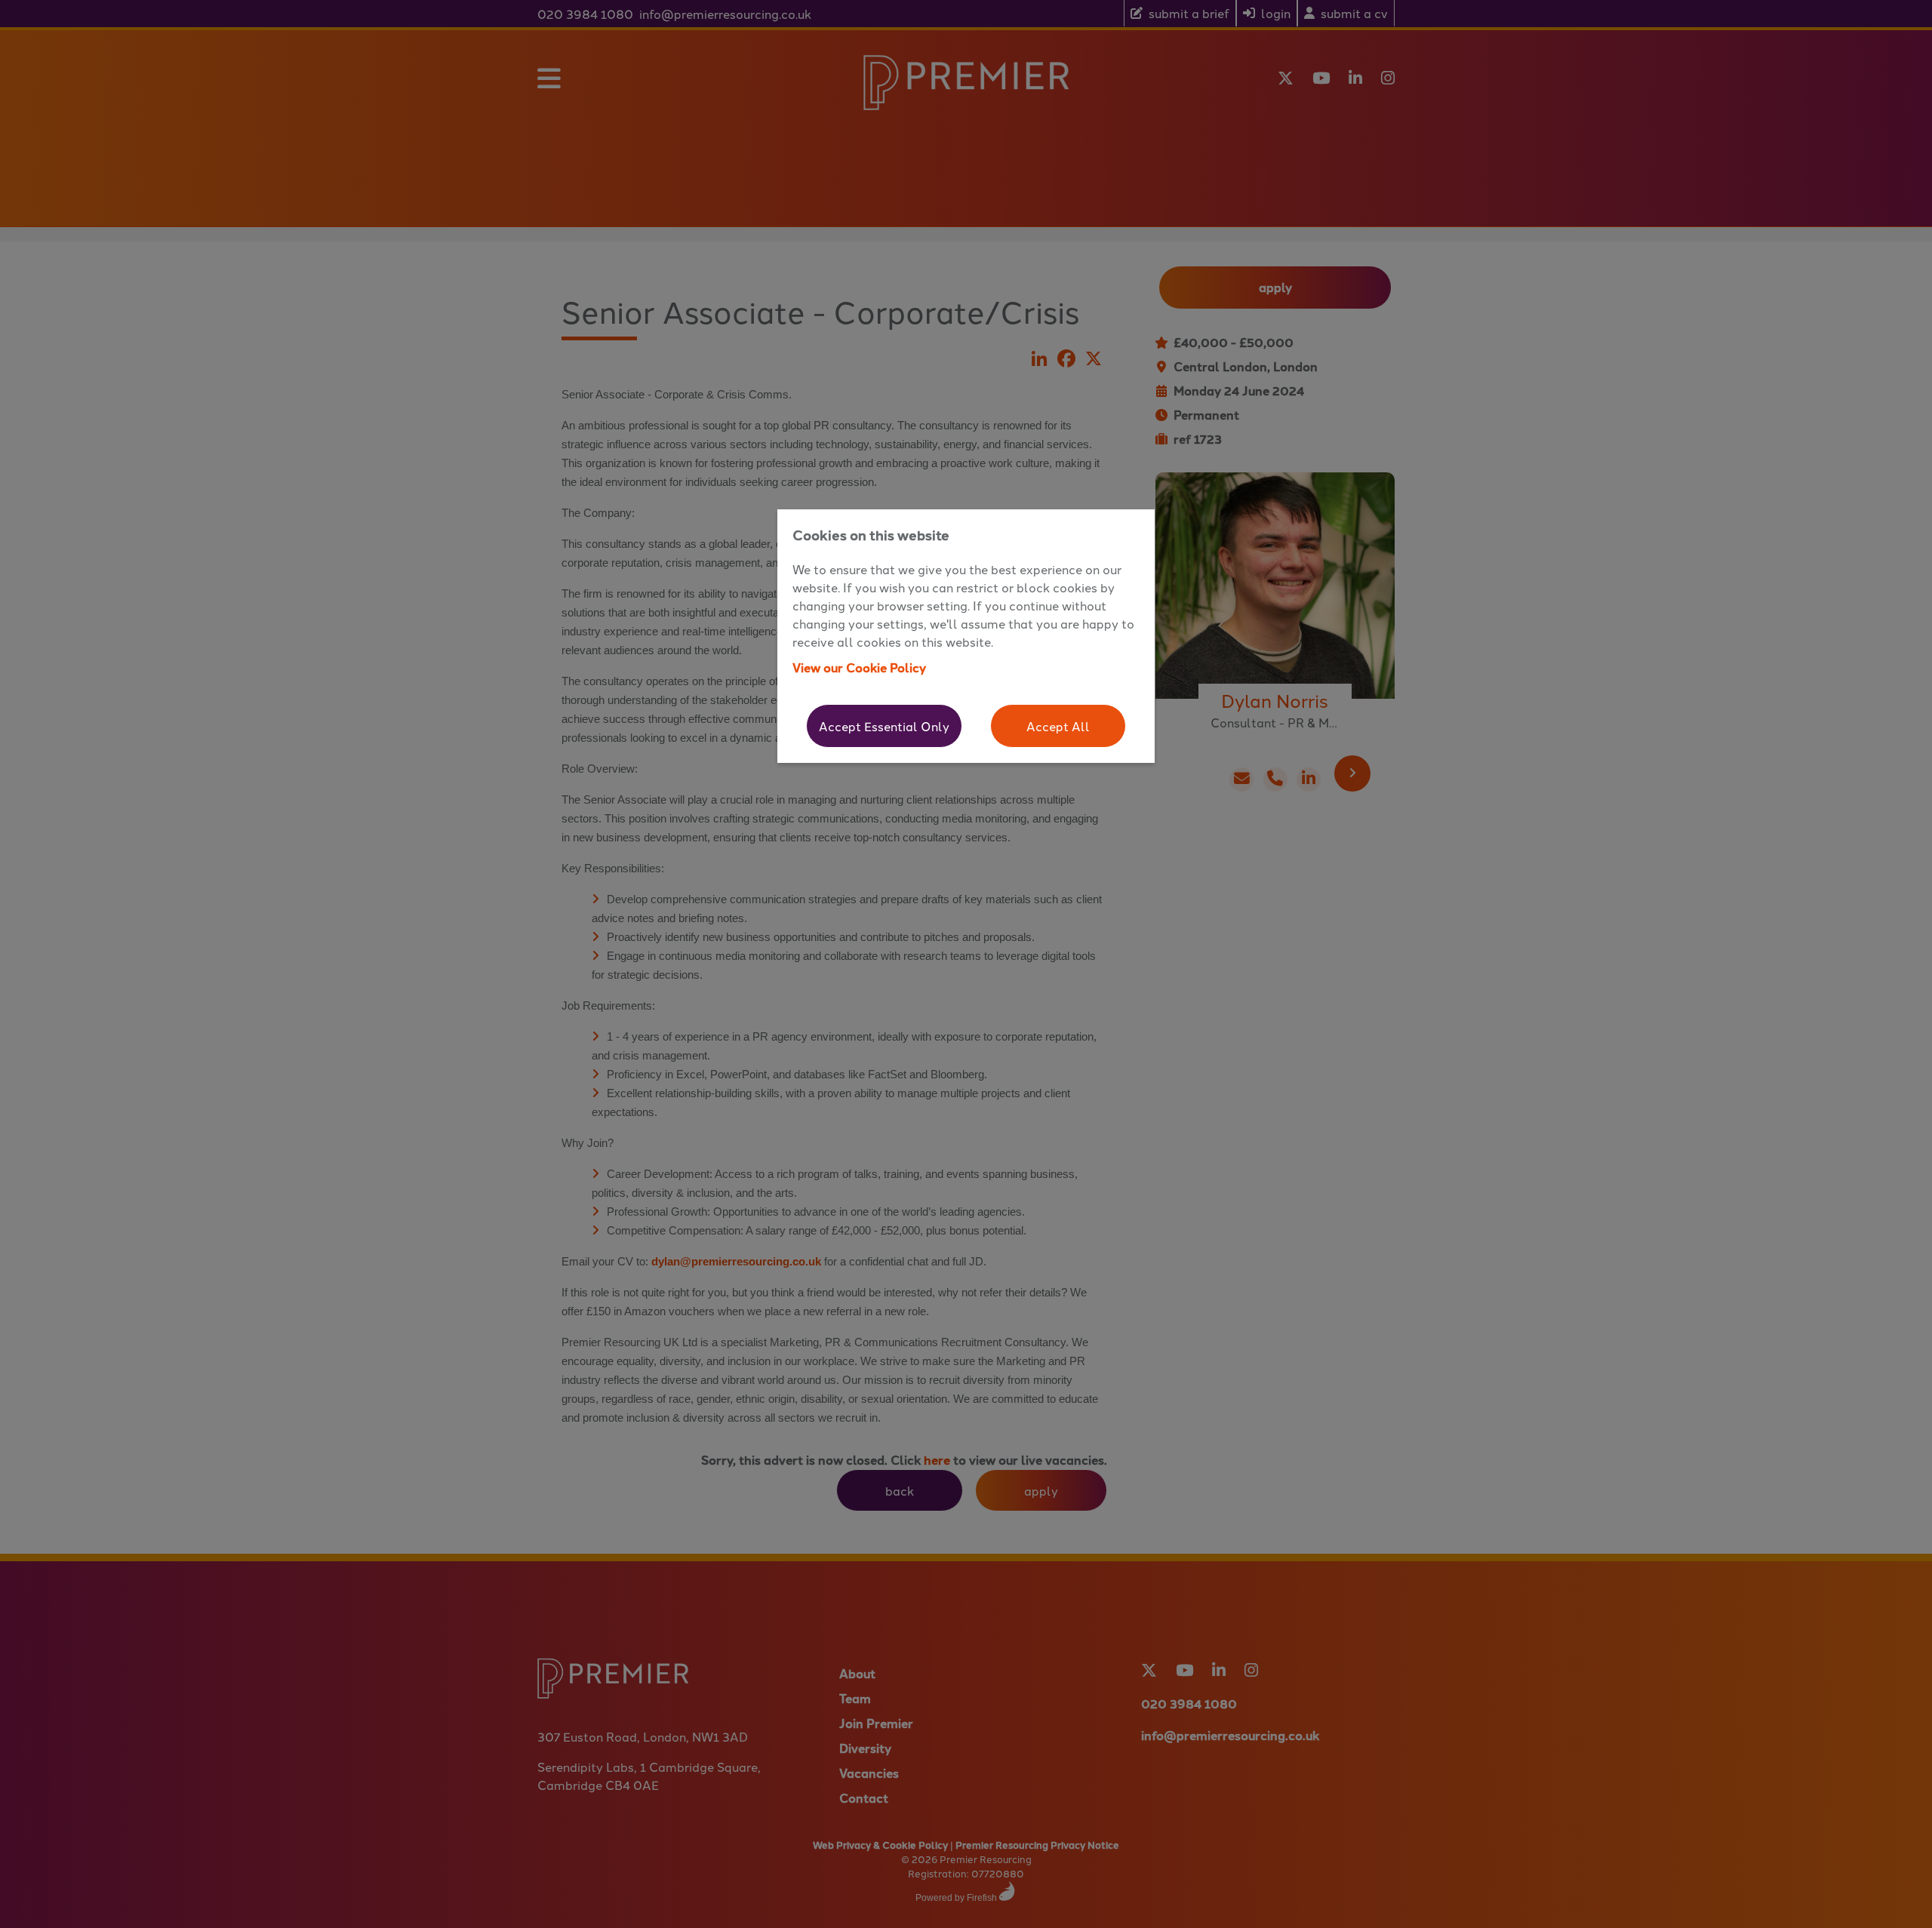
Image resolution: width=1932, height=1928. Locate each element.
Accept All (1058, 726)
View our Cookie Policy (859, 667)
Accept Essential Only (884, 726)
